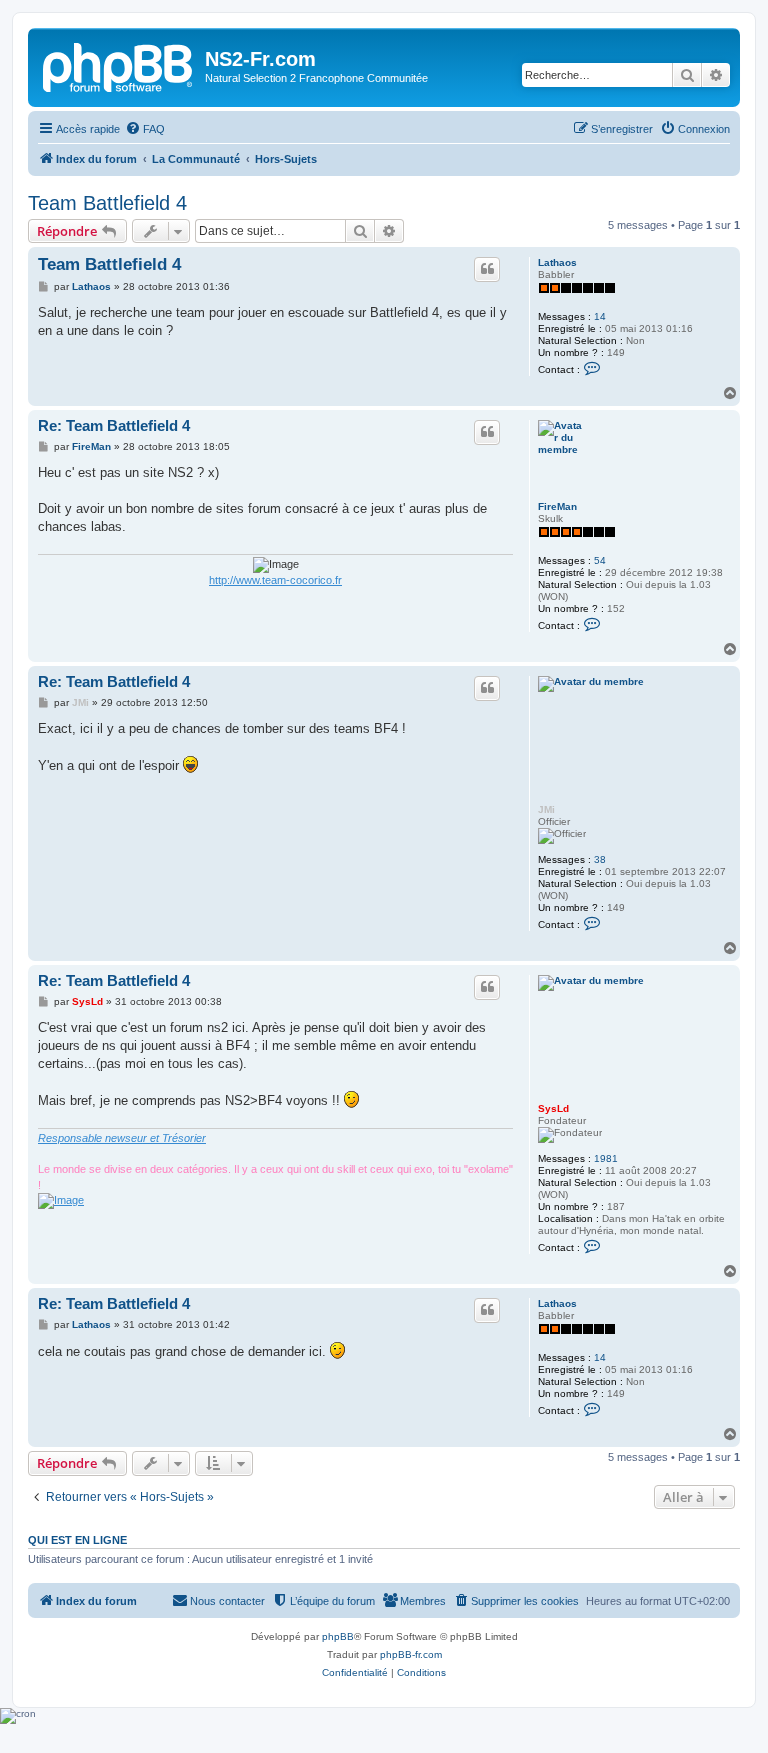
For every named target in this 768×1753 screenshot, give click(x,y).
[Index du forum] (119, 65)
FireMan (557, 506)
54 (600, 560)
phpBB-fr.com (411, 1654)
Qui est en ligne (77, 1540)
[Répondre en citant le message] (487, 269)
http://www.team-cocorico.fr (275, 580)
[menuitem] (145, 129)
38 (600, 859)
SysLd (553, 1108)
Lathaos (557, 262)
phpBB (338, 1636)
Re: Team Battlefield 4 (114, 425)
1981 (606, 1158)
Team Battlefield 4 (107, 203)
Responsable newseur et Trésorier (122, 1138)
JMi (546, 809)
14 (600, 316)
